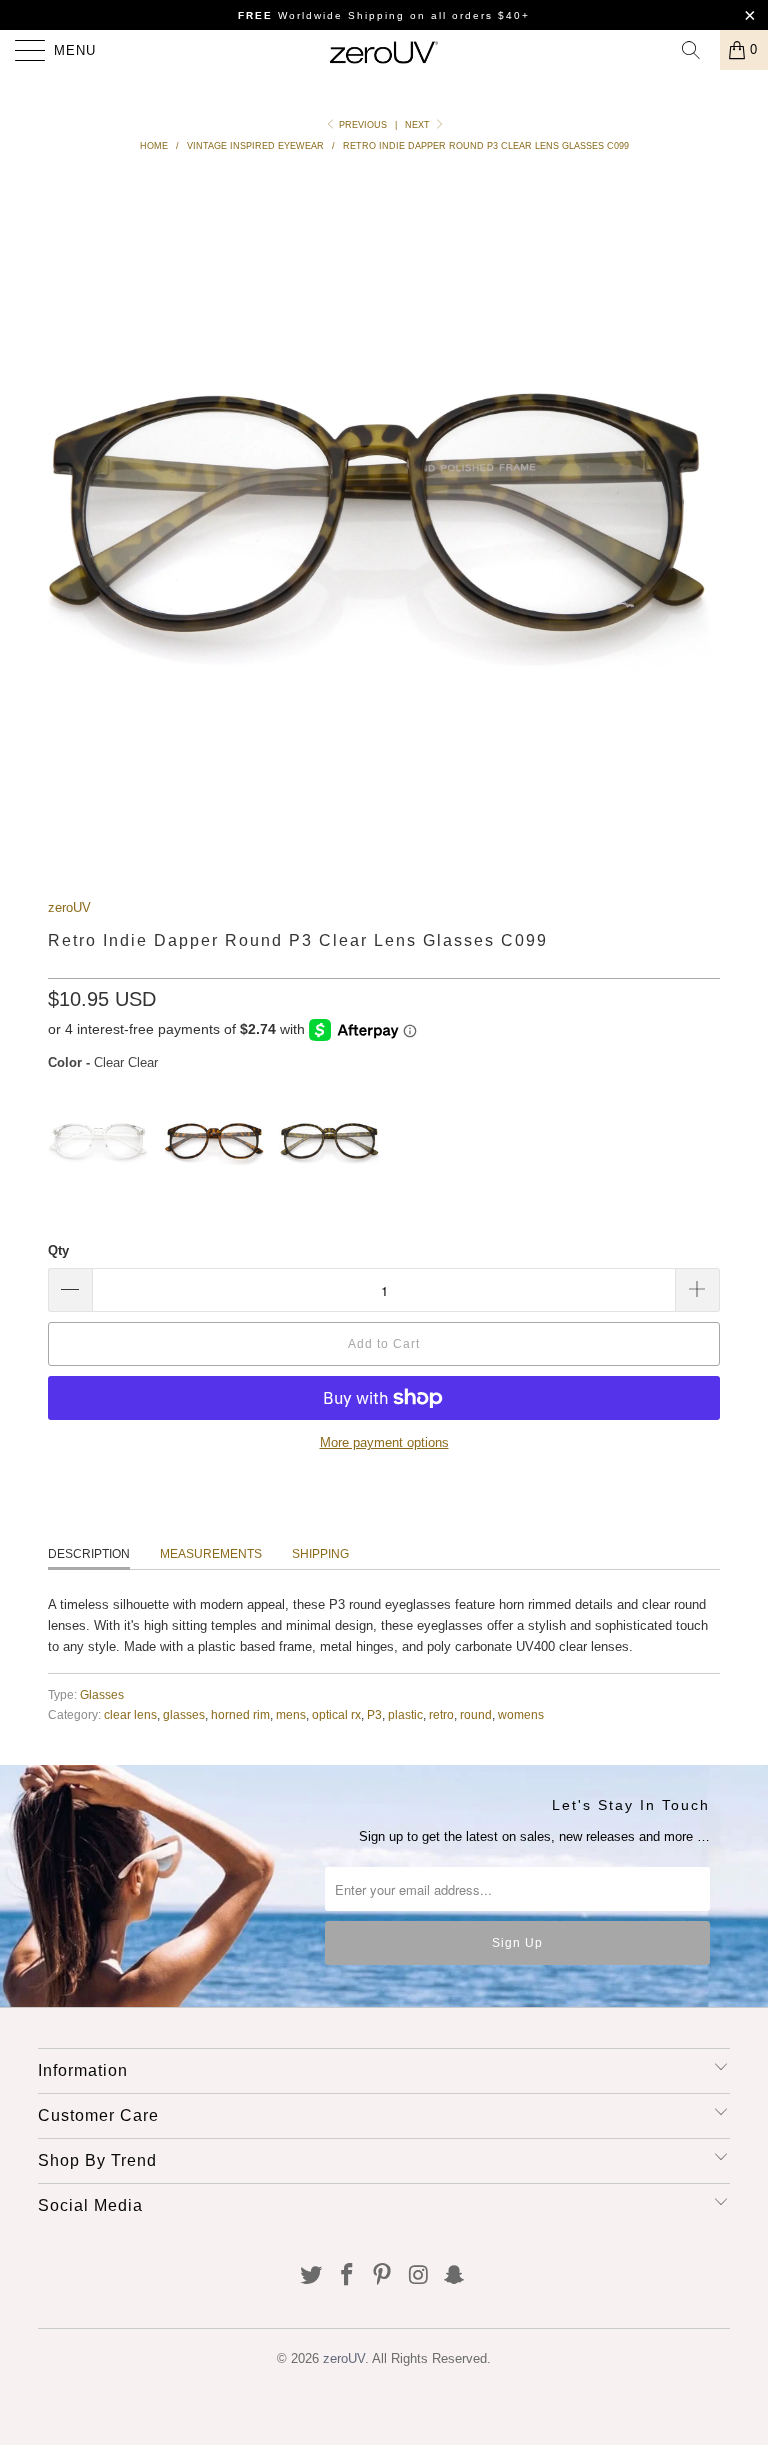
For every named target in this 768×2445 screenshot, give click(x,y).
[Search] (698, 50)
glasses (184, 1714)
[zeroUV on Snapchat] (455, 2276)
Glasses (102, 1694)
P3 (374, 1714)
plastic (405, 1714)
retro (441, 1714)
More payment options (384, 1442)
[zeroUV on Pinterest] (383, 2276)
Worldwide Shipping (321, 15)
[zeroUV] (384, 50)
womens (521, 1714)
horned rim (240, 1714)
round (476, 1714)
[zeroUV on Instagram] (419, 2276)
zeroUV (69, 907)
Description (89, 1554)
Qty (58, 1250)
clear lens (130, 1714)
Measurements (211, 1554)
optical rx (336, 1714)
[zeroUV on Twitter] (312, 2276)
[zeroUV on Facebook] (347, 2276)
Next (419, 125)
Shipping (320, 1554)
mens (291, 1714)
